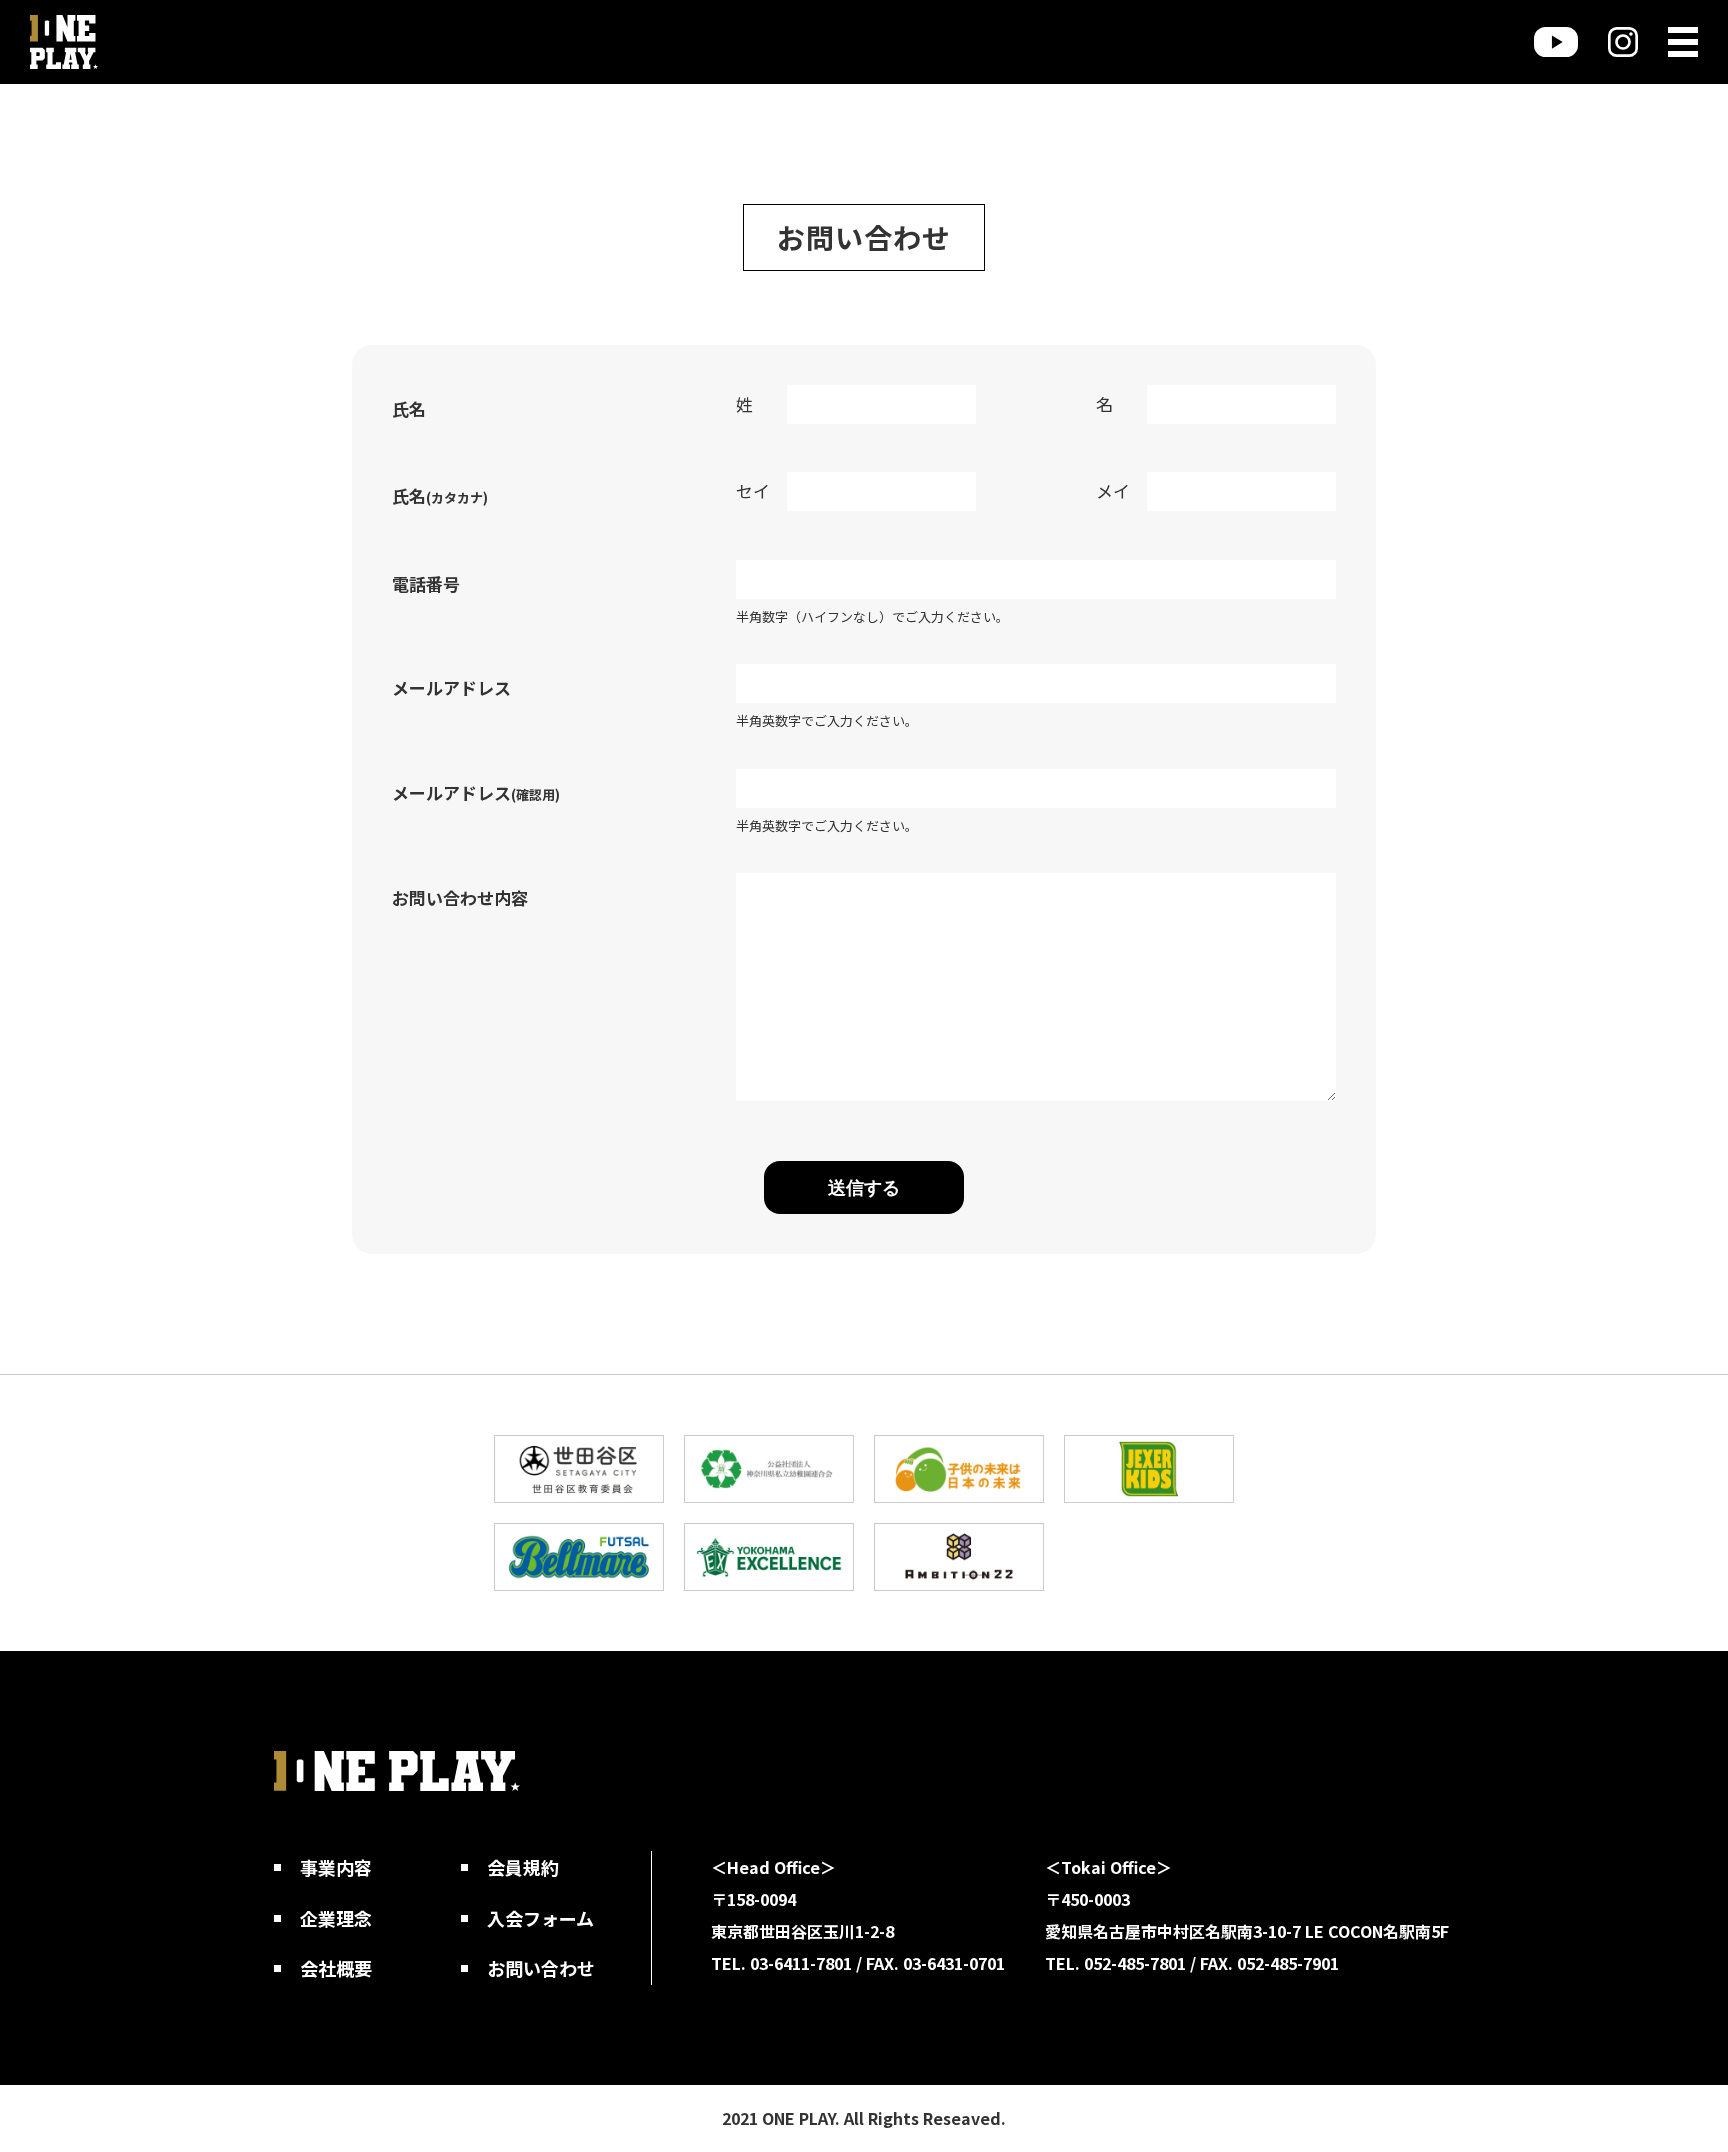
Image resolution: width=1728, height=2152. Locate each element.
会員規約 (523, 1867)
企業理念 (336, 1918)
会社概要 (336, 1968)
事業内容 (336, 1867)
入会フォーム (540, 1918)
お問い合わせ (541, 1968)
